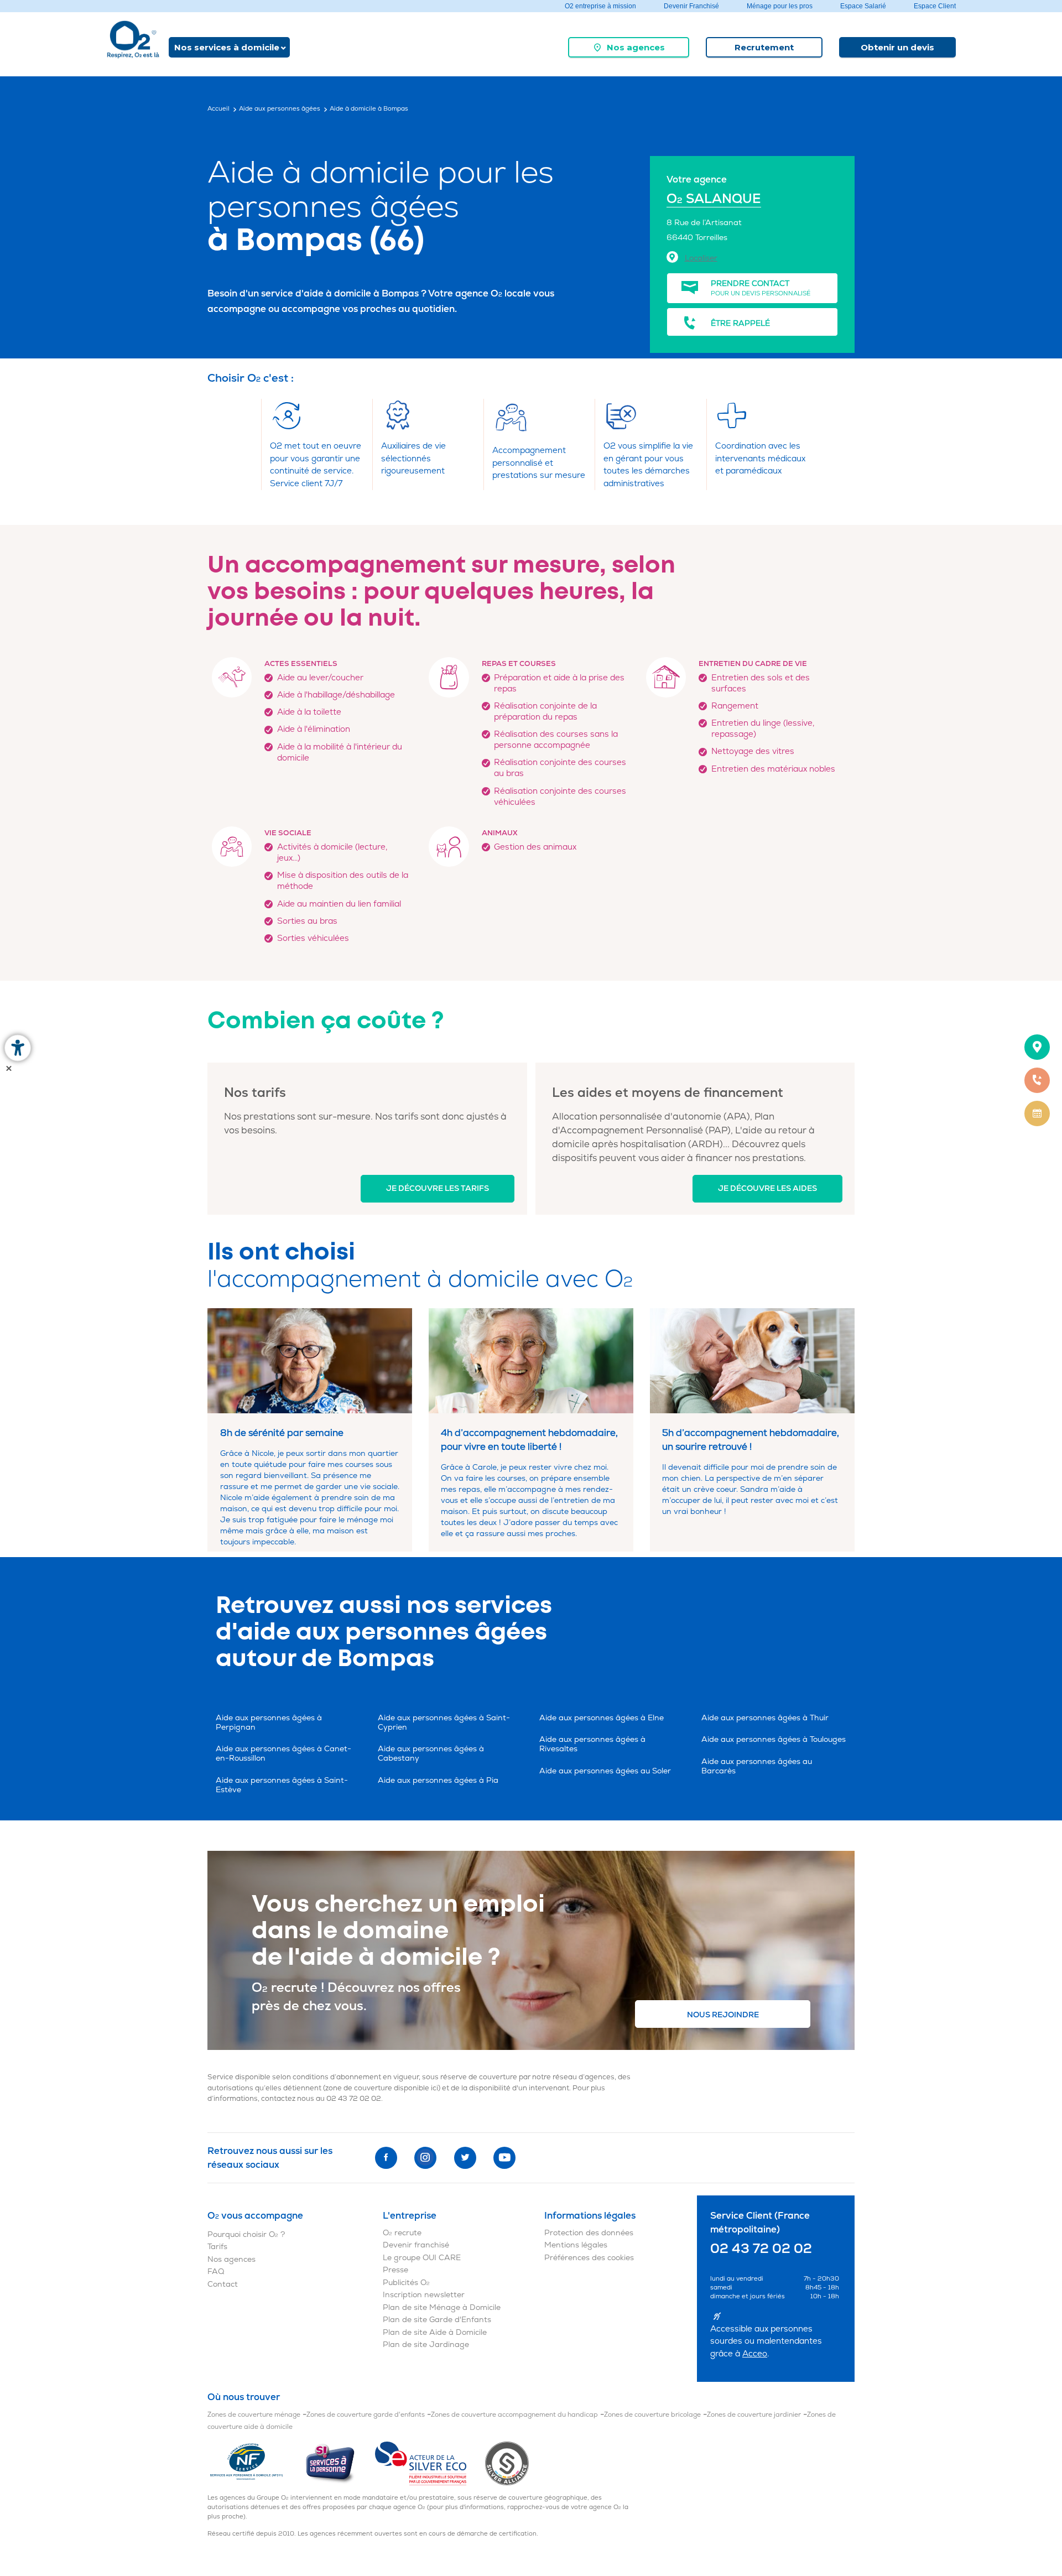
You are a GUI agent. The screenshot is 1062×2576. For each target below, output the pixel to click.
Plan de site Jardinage (426, 2345)
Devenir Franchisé (691, 6)
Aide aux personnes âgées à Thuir (765, 1718)
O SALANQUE (714, 199)
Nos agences (636, 47)
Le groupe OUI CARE (422, 2258)
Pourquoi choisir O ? (246, 2234)
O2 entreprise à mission (600, 6)
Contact (223, 2284)
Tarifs (217, 2247)
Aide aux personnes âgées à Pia (438, 1780)
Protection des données (589, 2233)
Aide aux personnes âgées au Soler (605, 1771)
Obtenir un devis (897, 47)
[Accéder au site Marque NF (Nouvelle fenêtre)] (256, 2463)
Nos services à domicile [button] (227, 47)
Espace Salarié (863, 6)
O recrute (402, 2233)
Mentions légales (576, 2245)
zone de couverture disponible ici (382, 2088)
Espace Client (935, 6)
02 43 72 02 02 (354, 2099)
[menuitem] (629, 47)
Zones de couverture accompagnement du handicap (514, 2415)
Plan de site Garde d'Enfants (437, 2320)
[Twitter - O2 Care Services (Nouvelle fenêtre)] (465, 2158)
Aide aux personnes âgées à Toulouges (774, 1739)
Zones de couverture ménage (254, 2415)
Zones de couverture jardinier (754, 2415)
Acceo (755, 2354)
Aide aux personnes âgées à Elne (602, 1718)
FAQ (216, 2271)
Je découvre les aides (767, 1188)
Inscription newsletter (424, 2295)
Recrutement (764, 47)
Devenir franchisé (416, 2245)
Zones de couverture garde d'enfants (366, 2415)
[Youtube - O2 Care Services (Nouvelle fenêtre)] (504, 2158)
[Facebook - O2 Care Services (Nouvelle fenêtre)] (386, 2158)
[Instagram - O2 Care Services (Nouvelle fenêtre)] (425, 2158)
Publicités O (406, 2283)
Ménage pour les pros (780, 6)
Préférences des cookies (589, 2258)
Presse (395, 2270)
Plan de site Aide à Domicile (435, 2332)
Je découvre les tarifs (438, 1188)
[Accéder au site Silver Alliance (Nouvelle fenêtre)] (507, 2463)
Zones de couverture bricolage (652, 2415)
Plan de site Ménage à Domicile (442, 2307)
